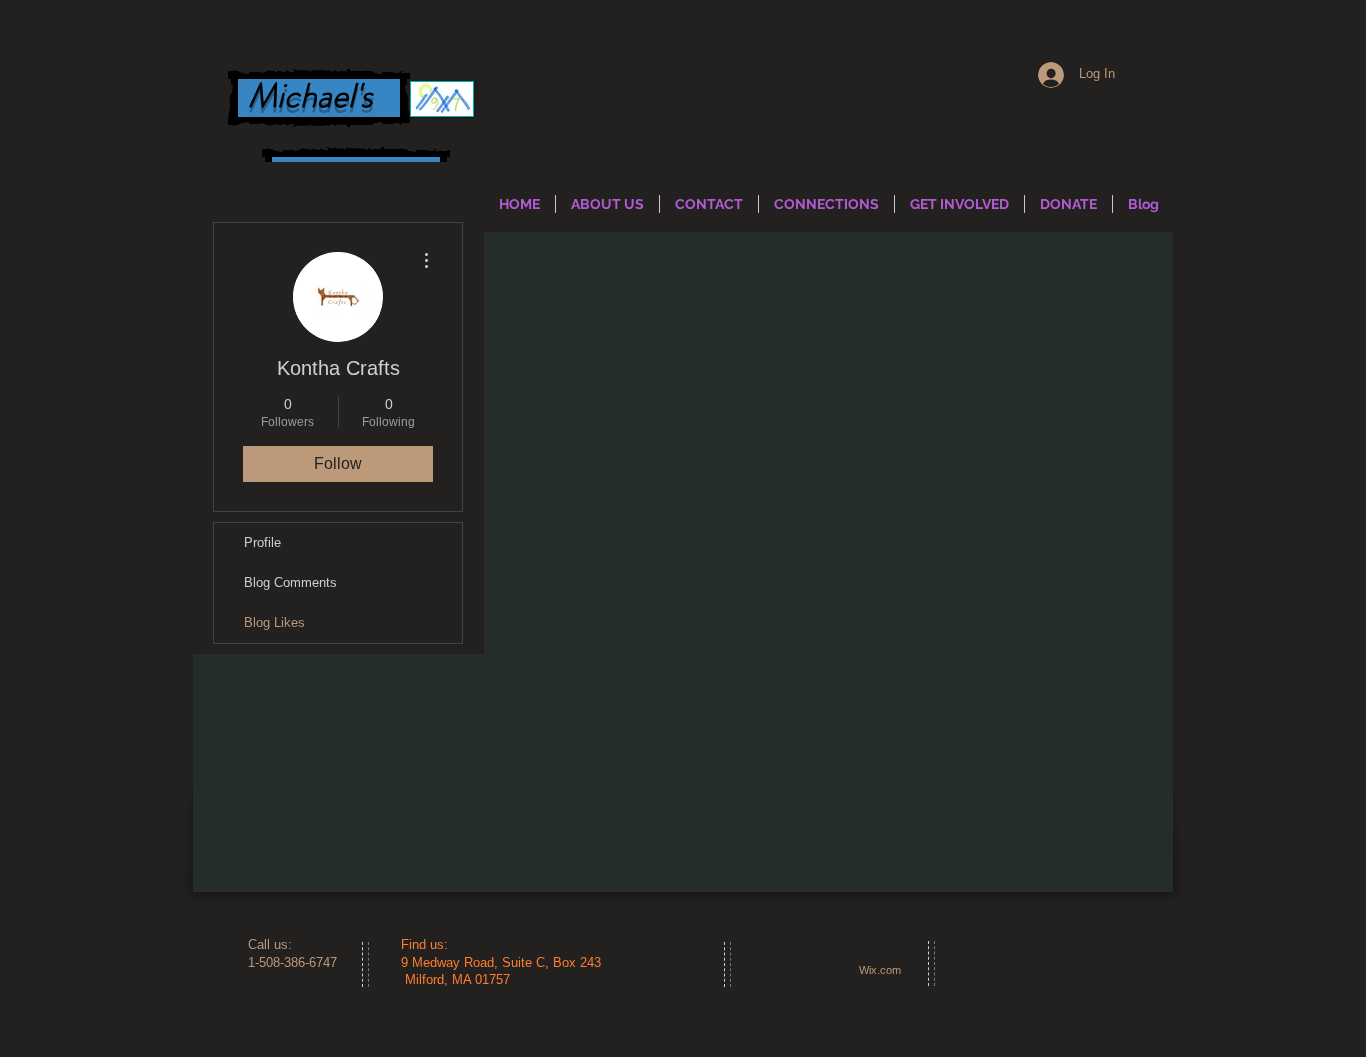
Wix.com (880, 970)
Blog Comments (290, 582)
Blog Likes (274, 622)
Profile (262, 542)
